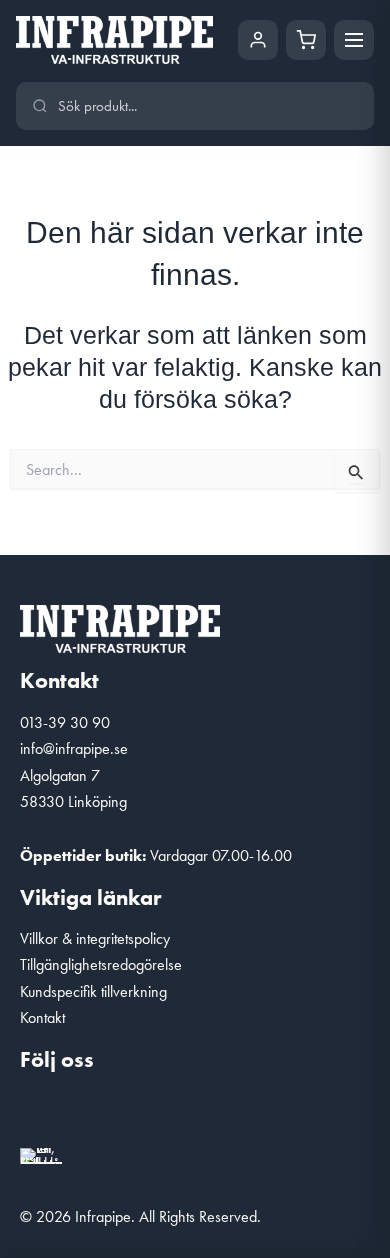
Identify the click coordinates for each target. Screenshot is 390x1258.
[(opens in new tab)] (41, 1153)
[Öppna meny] (354, 40)
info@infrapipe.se (74, 748)
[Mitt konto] (258, 40)
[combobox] (208, 106)
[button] (45, 1113)
